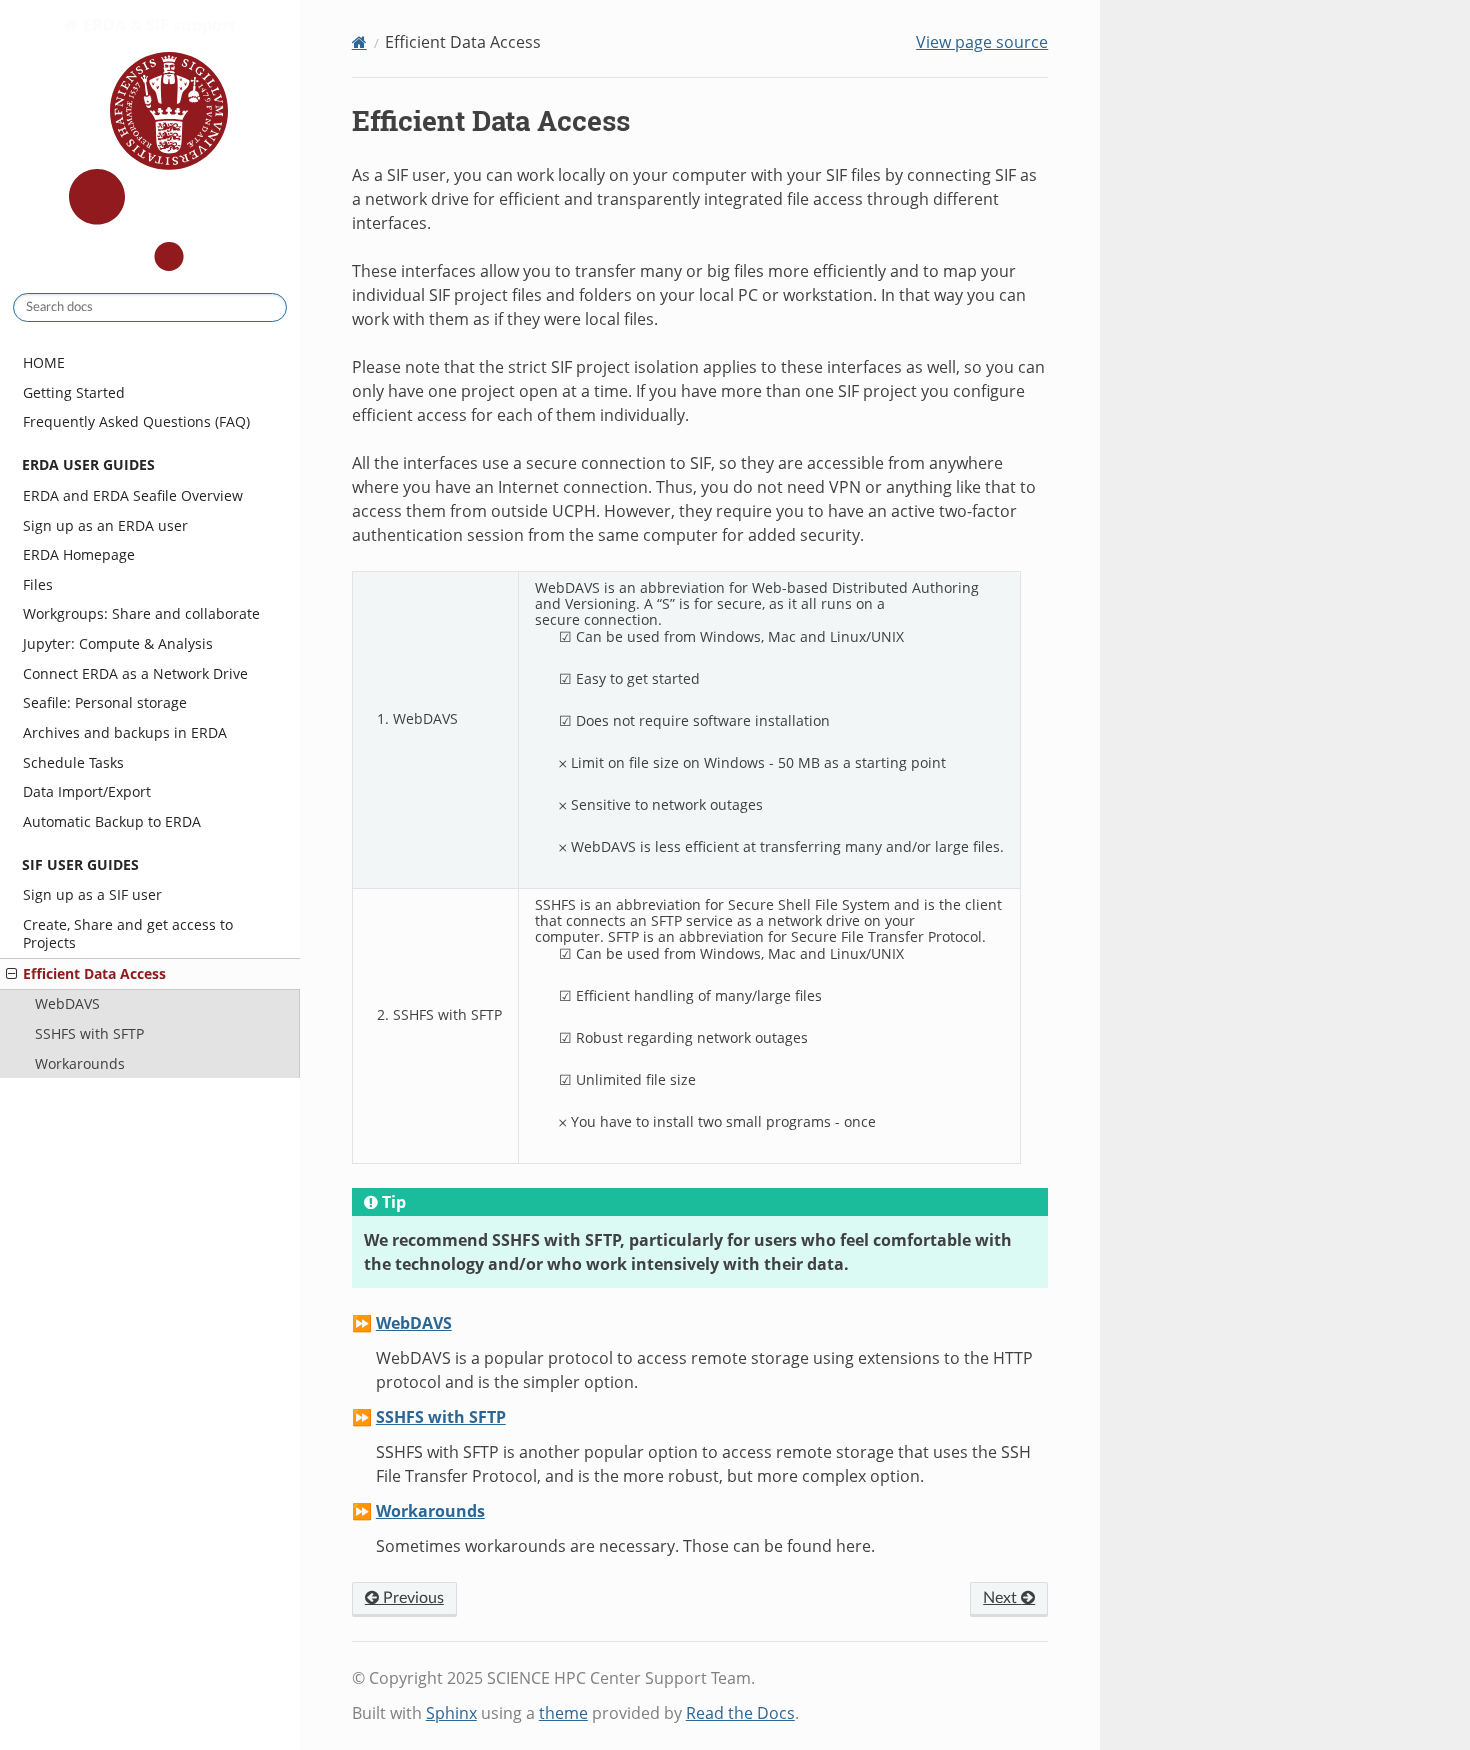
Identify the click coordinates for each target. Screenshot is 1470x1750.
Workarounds (80, 1063)
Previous (411, 1598)
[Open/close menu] (11, 974)
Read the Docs (740, 1713)
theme (563, 1713)
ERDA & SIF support (157, 25)
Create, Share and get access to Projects (128, 933)
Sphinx (451, 1713)
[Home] (359, 42)
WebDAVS (67, 1003)
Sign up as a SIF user (92, 894)
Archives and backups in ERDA (125, 732)
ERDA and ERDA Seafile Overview (133, 495)
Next (1002, 1598)
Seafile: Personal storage (105, 702)
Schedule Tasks (73, 762)
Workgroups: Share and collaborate (141, 613)
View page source (982, 42)
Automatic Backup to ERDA (112, 821)
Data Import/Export (87, 791)
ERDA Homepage (79, 554)
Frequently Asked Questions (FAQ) (136, 421)
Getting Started (74, 392)
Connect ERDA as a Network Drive (135, 673)
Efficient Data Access (94, 973)
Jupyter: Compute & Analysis (118, 643)
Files (38, 584)
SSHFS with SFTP (89, 1033)
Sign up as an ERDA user (105, 525)
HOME (44, 362)
